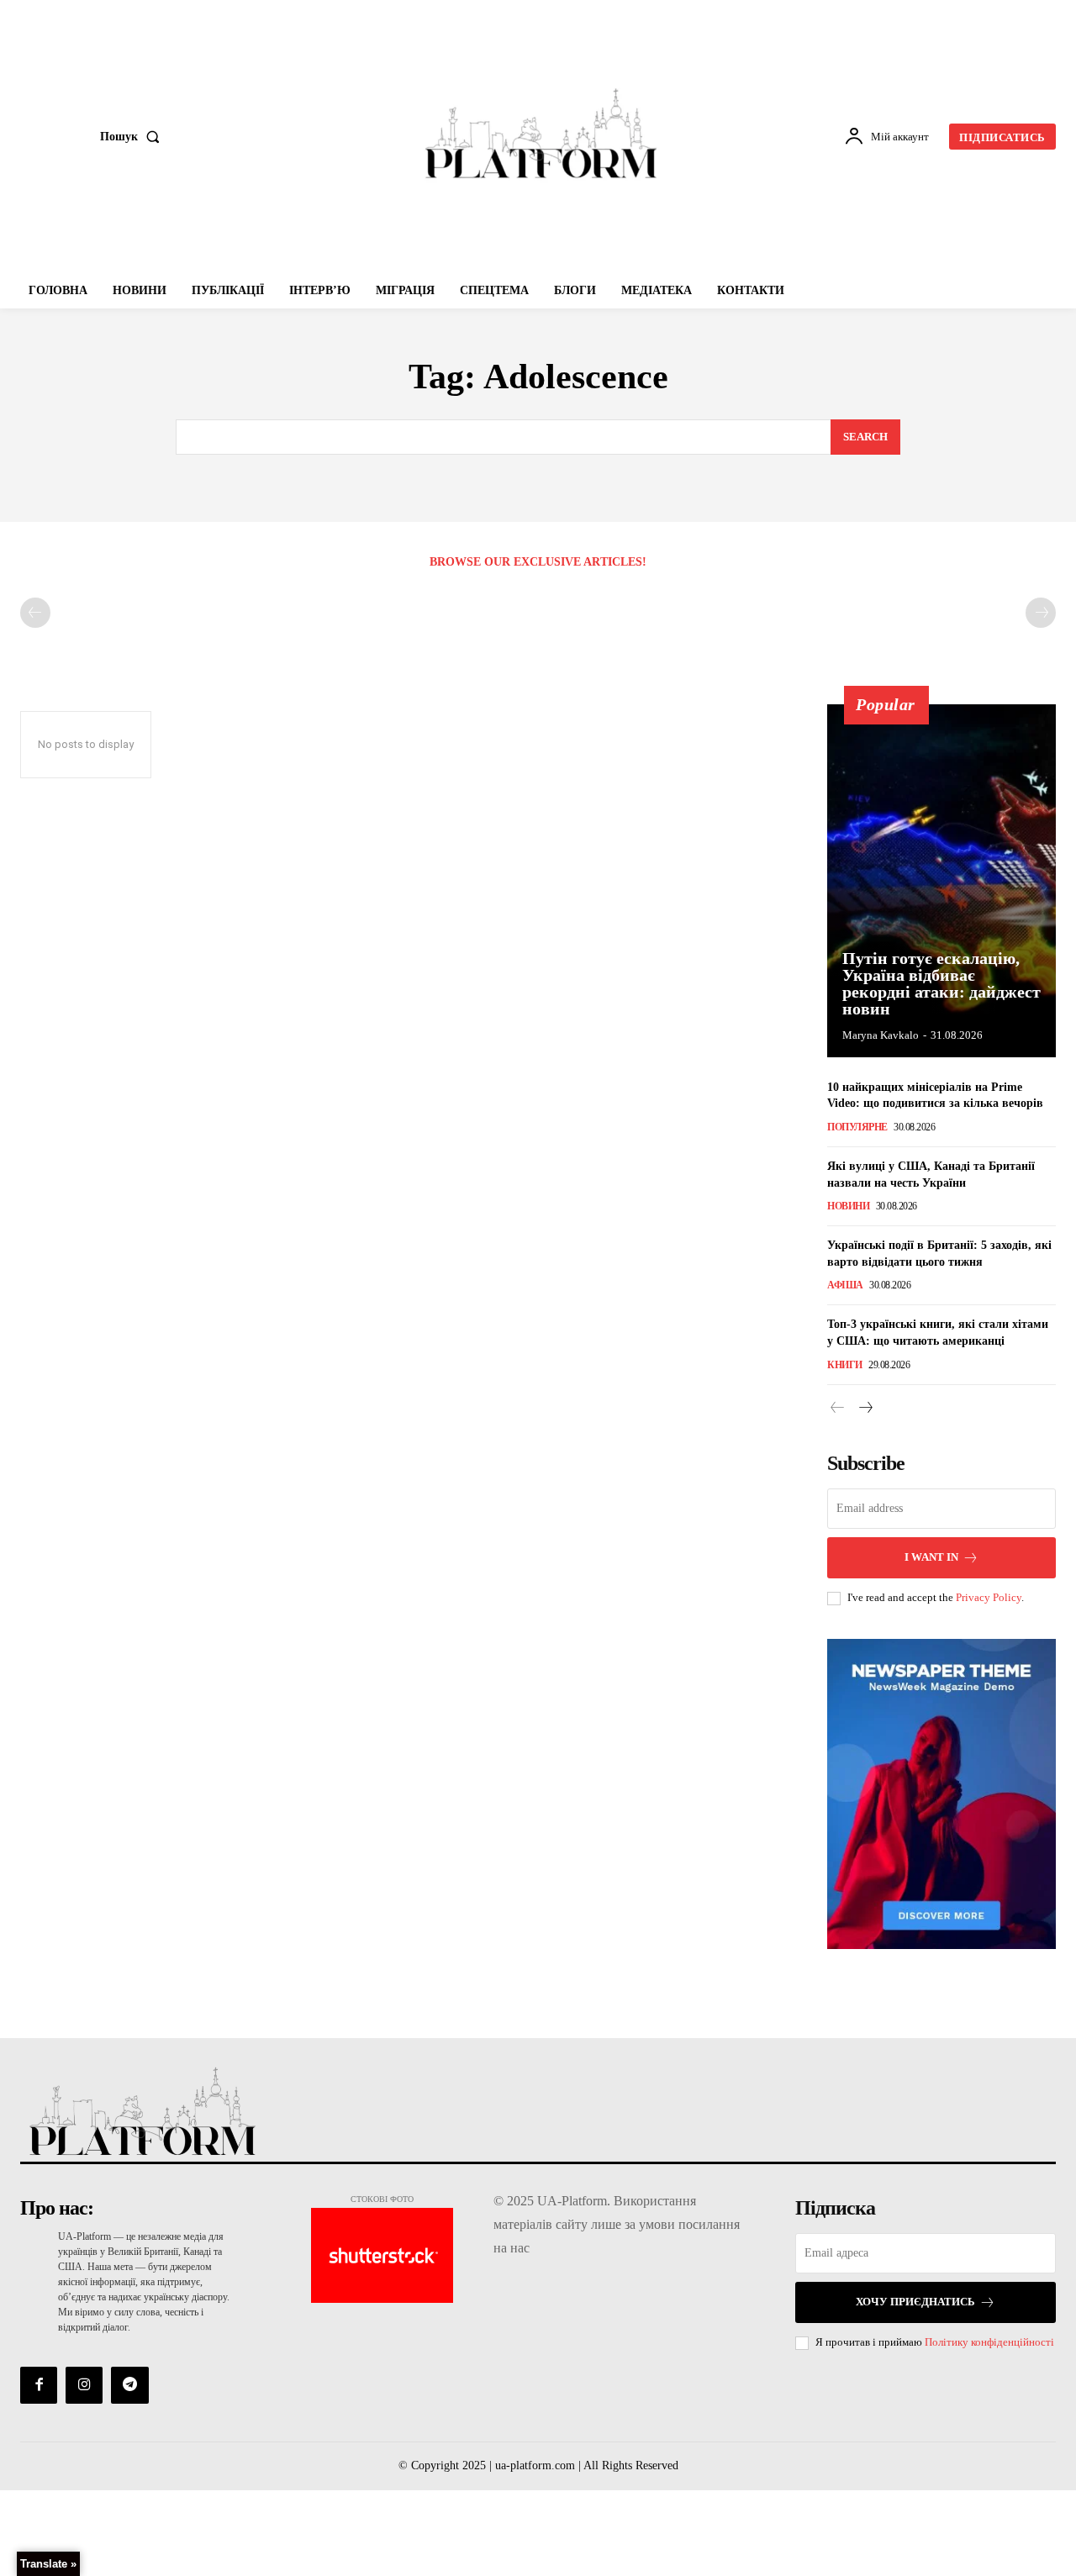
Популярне (857, 1127)
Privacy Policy (989, 1597)
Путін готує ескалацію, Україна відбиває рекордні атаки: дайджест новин (941, 983)
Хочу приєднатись (915, 2302)
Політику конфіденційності (989, 2342)
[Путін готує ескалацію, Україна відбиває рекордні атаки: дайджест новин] (941, 881)
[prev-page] (35, 613)
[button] (133, 137)
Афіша (845, 1285)
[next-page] (865, 1409)
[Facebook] (39, 2385)
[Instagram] (84, 2385)
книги (845, 1365)
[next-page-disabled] (1041, 613)
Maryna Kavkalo (881, 1035)
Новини (848, 1206)
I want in (931, 1557)
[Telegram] (129, 2385)
